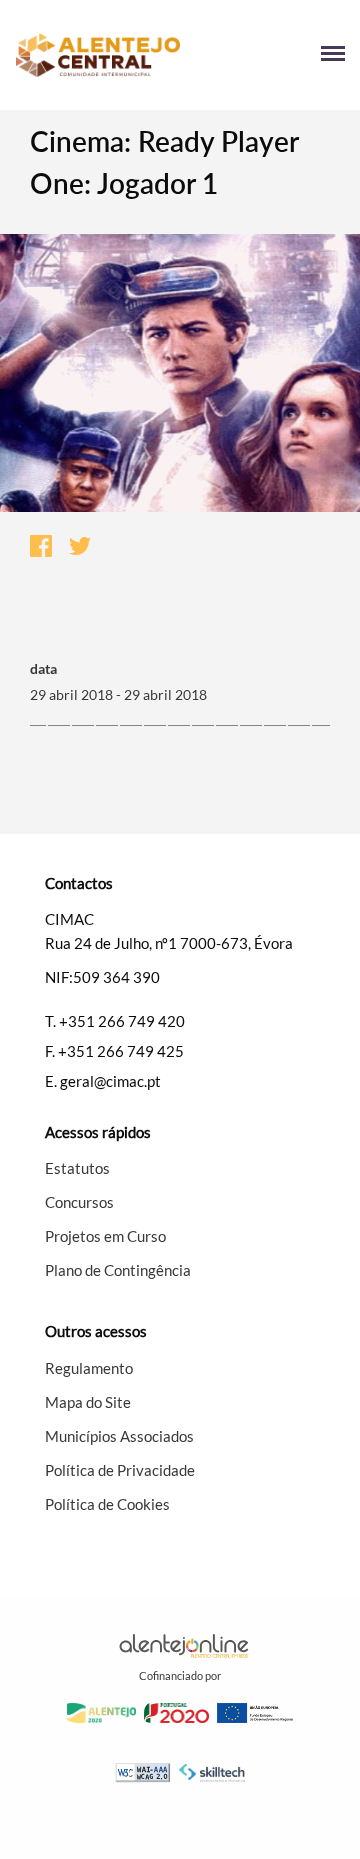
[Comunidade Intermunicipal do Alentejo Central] (97, 55)
